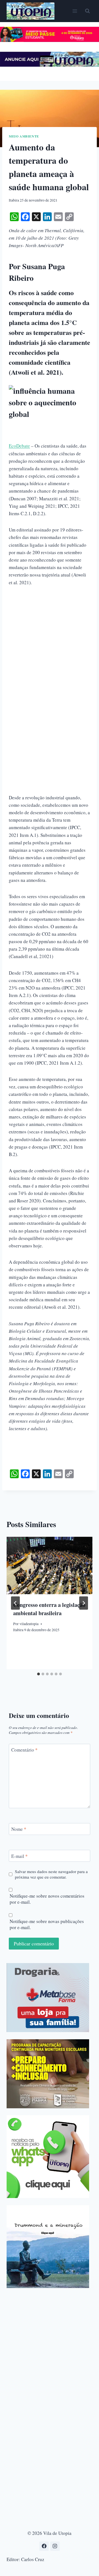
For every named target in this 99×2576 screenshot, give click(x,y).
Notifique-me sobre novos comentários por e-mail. (47, 1899)
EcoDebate (19, 446)
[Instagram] (55, 2546)
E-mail (20, 1856)
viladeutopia (29, 1624)
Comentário (24, 1750)
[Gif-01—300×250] (48, 1998)
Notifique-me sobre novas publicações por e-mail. (47, 1924)
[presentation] (50, 1565)
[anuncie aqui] (50, 65)
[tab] (38, 1674)
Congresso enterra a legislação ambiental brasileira (49, 1609)
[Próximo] (84, 1603)
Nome (19, 1829)
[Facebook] (44, 2546)
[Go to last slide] (15, 1603)
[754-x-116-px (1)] (50, 40)
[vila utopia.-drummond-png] (48, 2247)
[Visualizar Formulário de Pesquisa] (87, 11)
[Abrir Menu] (75, 11)
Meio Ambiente (24, 136)
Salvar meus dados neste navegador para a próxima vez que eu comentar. (51, 1874)
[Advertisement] (50, 645)
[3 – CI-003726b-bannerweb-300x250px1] (48, 2074)
